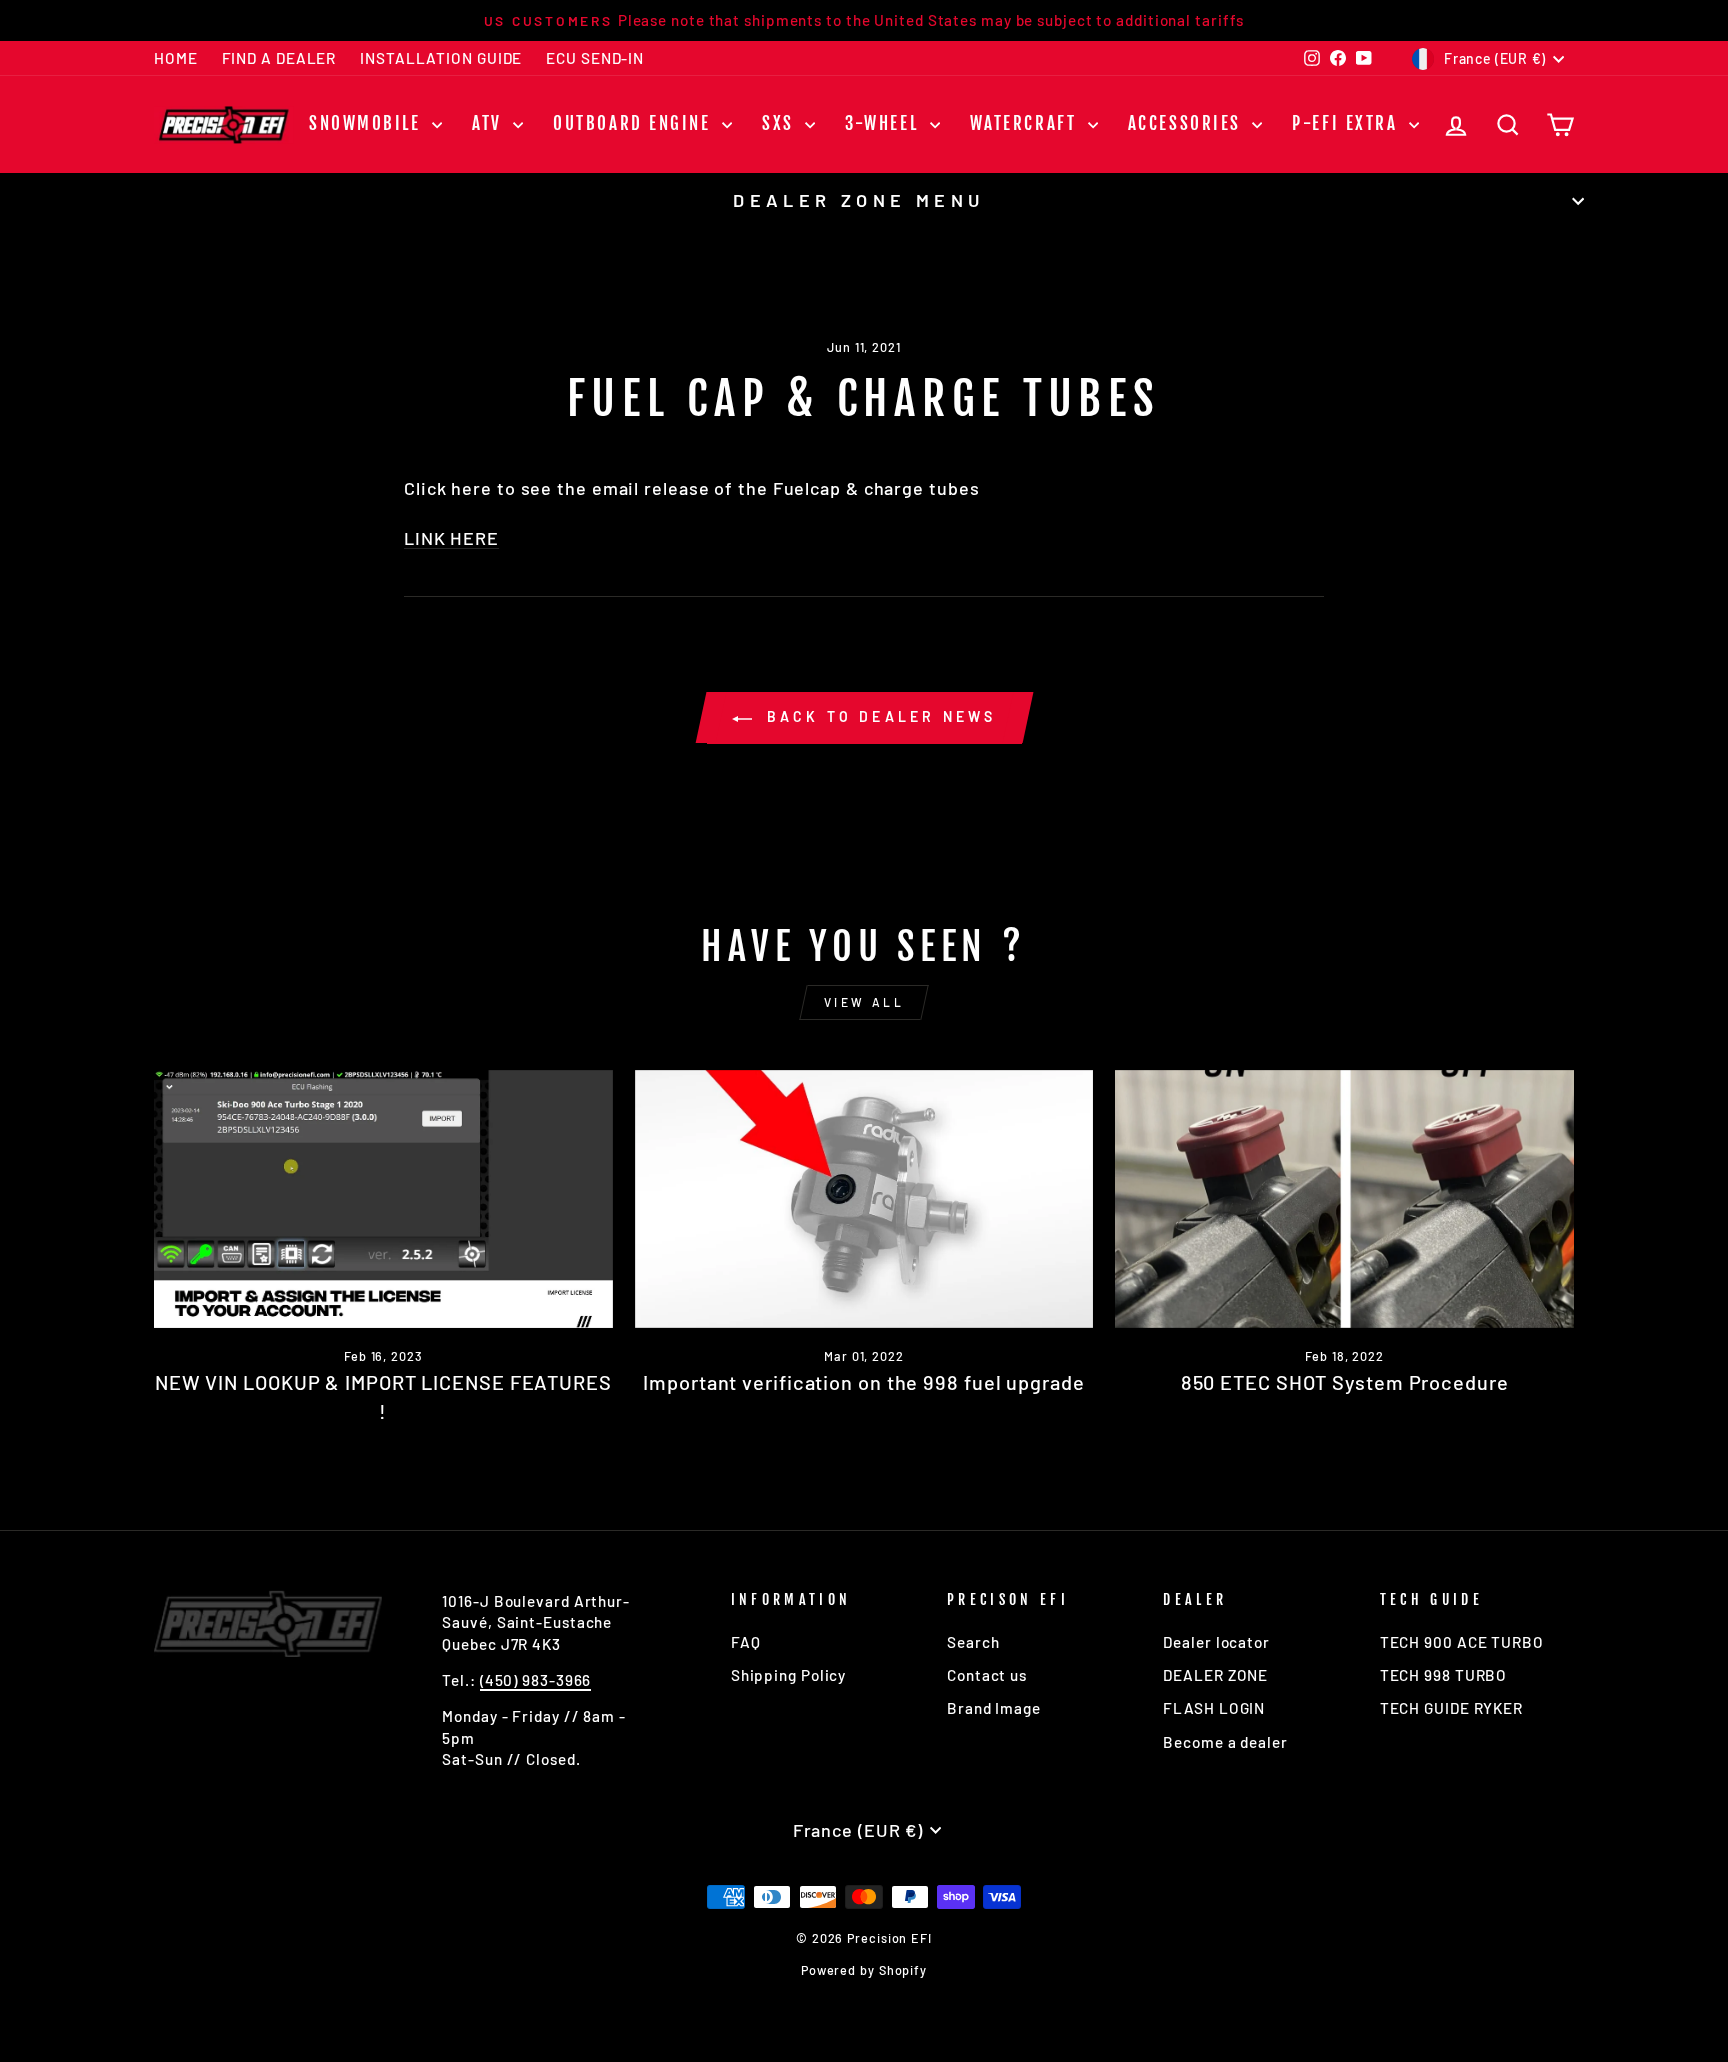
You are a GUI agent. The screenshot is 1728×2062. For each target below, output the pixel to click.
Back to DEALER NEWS (878, 716)
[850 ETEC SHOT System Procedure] (1344, 1199)
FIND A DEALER (279, 58)
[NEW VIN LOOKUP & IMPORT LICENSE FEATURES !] (383, 1199)
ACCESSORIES (1188, 123)
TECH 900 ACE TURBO (1462, 1642)
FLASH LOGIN (1214, 1708)
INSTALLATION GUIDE (441, 58)
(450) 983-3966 (536, 1680)
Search (973, 1642)
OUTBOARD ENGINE (635, 123)
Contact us (987, 1675)
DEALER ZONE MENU (858, 200)
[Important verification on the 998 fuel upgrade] (864, 1199)
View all (864, 1002)
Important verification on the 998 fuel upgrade (863, 1382)
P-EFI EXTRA (1348, 123)
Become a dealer (1225, 1742)
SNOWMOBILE (368, 123)
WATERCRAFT (1026, 123)
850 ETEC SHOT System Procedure (1345, 1382)
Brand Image (994, 1708)
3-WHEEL (884, 123)
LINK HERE (451, 538)
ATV (490, 123)
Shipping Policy (789, 1675)
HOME (176, 58)
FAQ (746, 1642)
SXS (781, 123)
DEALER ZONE (1215, 1675)
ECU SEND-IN (595, 58)
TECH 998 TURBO (1444, 1675)
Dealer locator (1216, 1642)
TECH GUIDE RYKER (1451, 1708)
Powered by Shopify (864, 1970)
